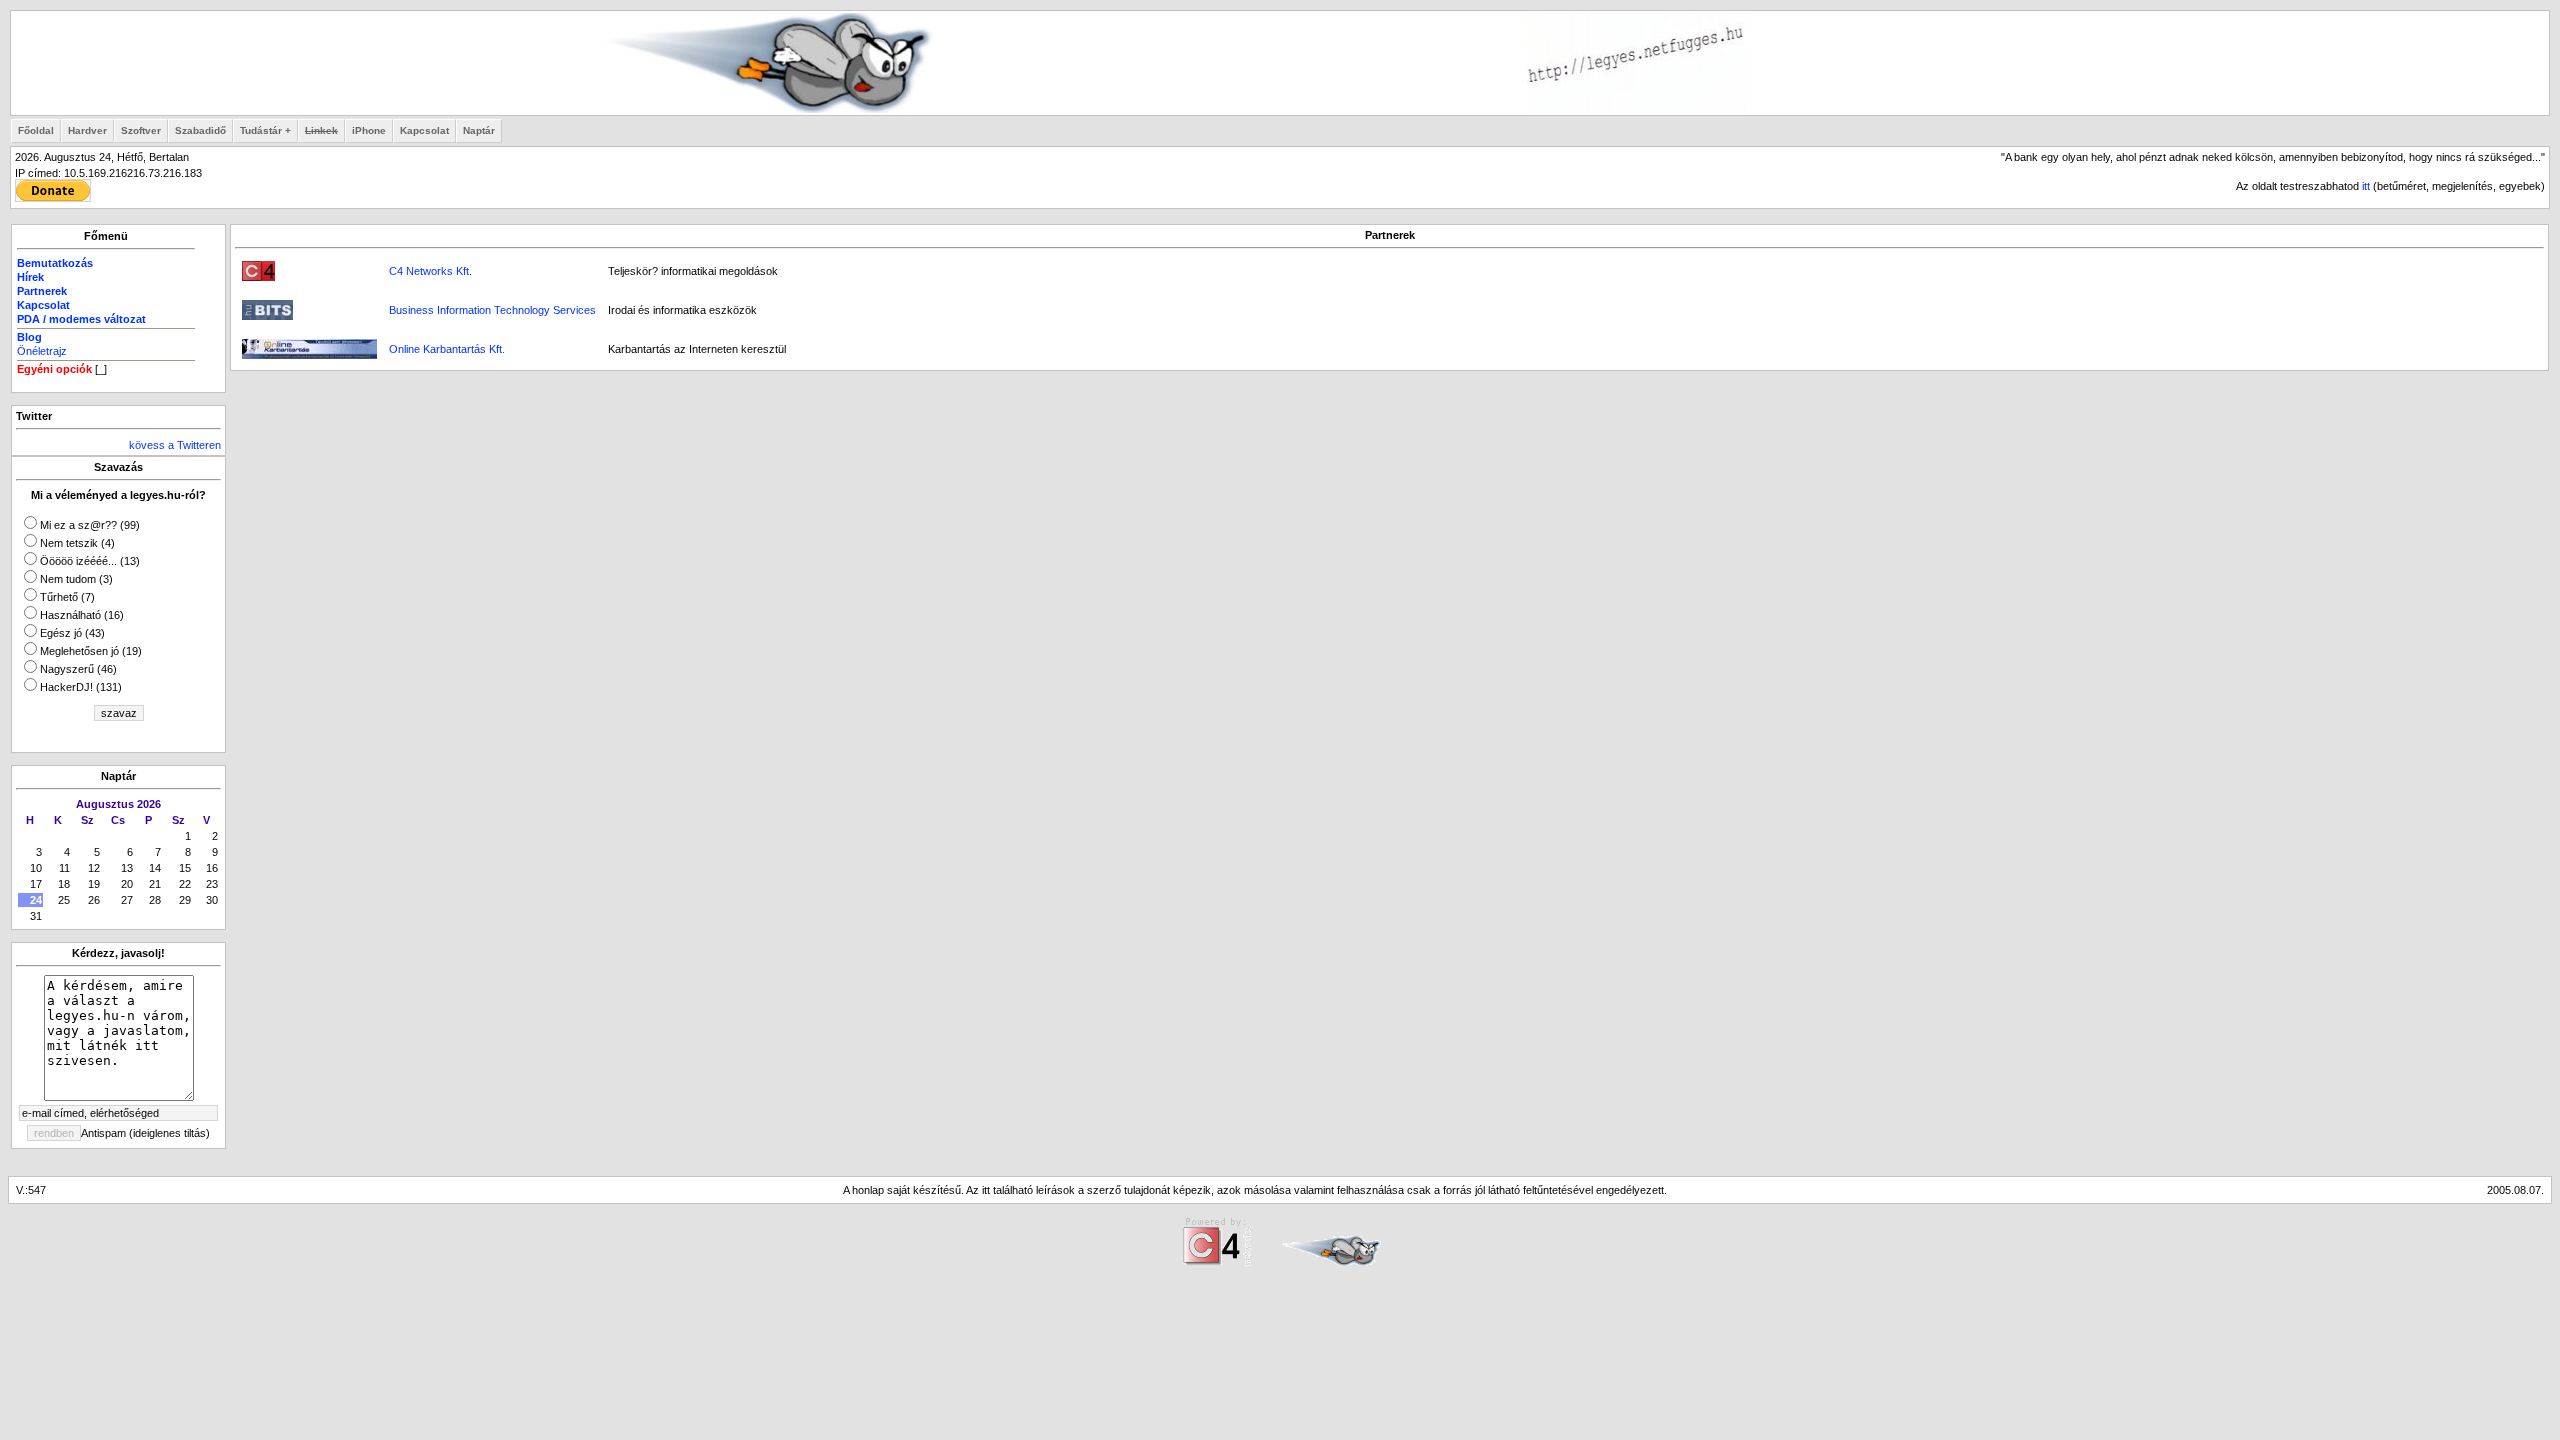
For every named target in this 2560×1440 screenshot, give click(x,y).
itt (2366, 186)
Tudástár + (265, 130)
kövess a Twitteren (175, 445)
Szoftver (141, 130)
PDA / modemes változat (81, 319)
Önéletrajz (42, 351)
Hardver (87, 130)
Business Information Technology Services (492, 310)
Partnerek (42, 291)
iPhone (369, 130)
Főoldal (36, 130)
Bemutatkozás (55, 263)
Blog (29, 337)
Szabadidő (200, 130)
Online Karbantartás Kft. (447, 349)
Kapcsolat (424, 130)
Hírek (30, 277)
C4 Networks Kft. (430, 271)
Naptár (479, 130)
